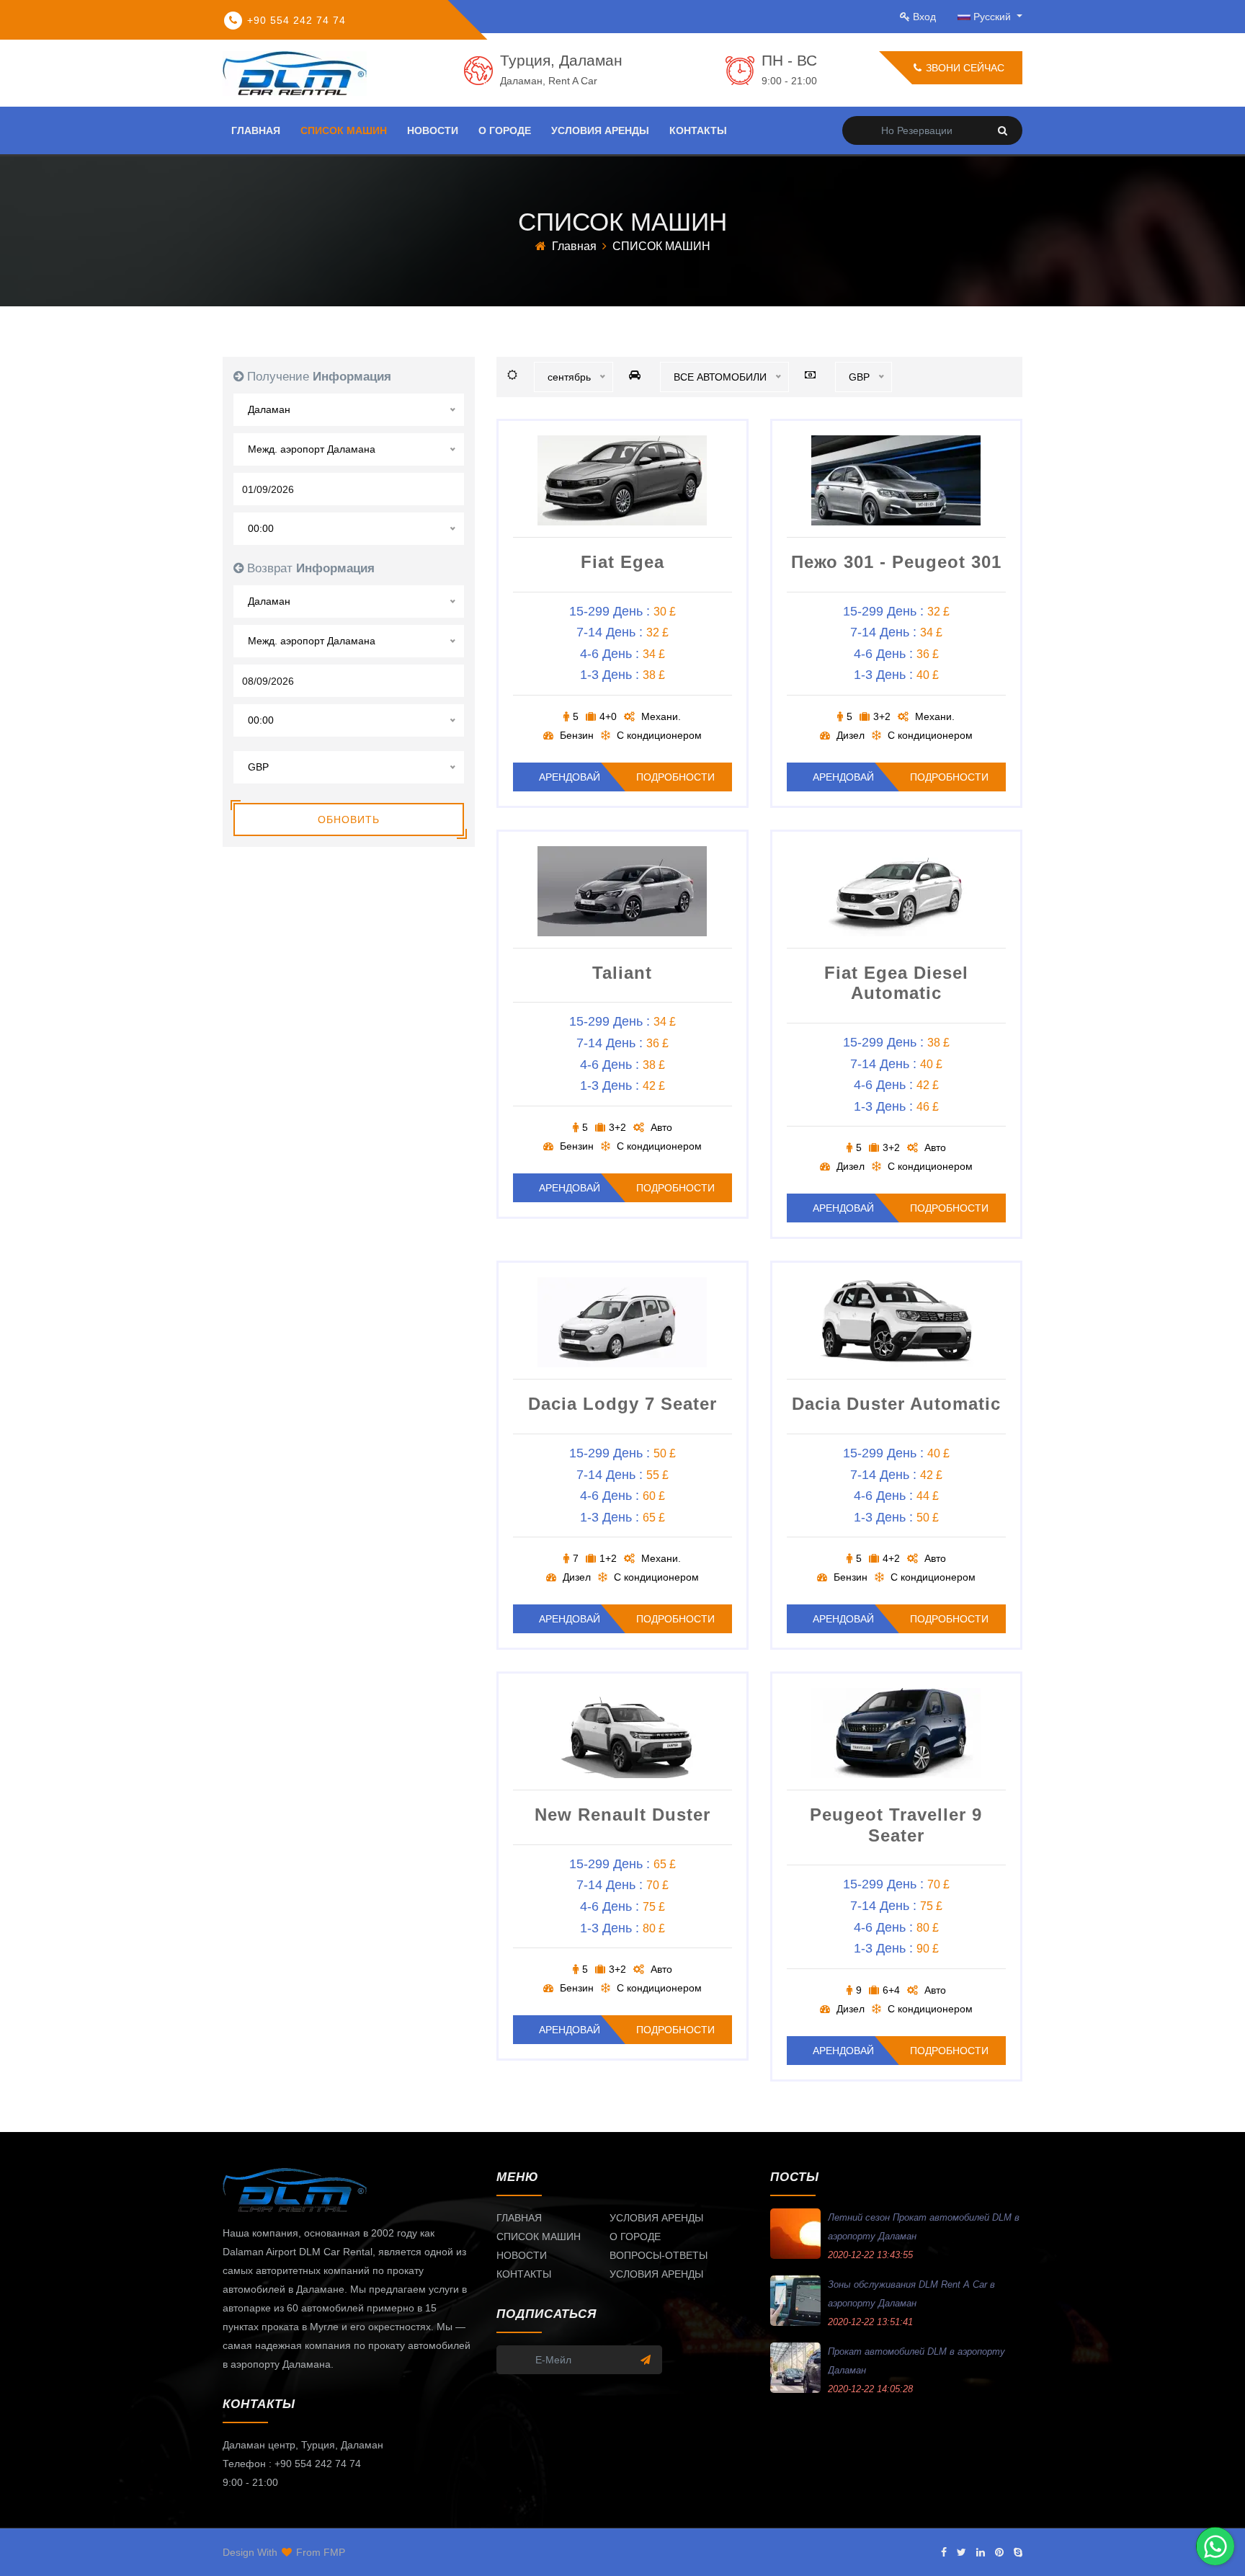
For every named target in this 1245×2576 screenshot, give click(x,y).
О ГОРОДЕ (635, 2237)
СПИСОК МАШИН (539, 2237)
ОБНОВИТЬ (349, 820)
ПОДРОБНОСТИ (675, 777)
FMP (334, 2552)
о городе (505, 130)
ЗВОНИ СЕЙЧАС (964, 68)
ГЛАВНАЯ (519, 2218)
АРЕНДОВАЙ (570, 777)
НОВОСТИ (522, 2255)
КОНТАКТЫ (524, 2274)
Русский (994, 17)
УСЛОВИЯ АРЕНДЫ (656, 2218)
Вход (924, 17)
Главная (574, 246)
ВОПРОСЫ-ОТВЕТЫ (659, 2255)
